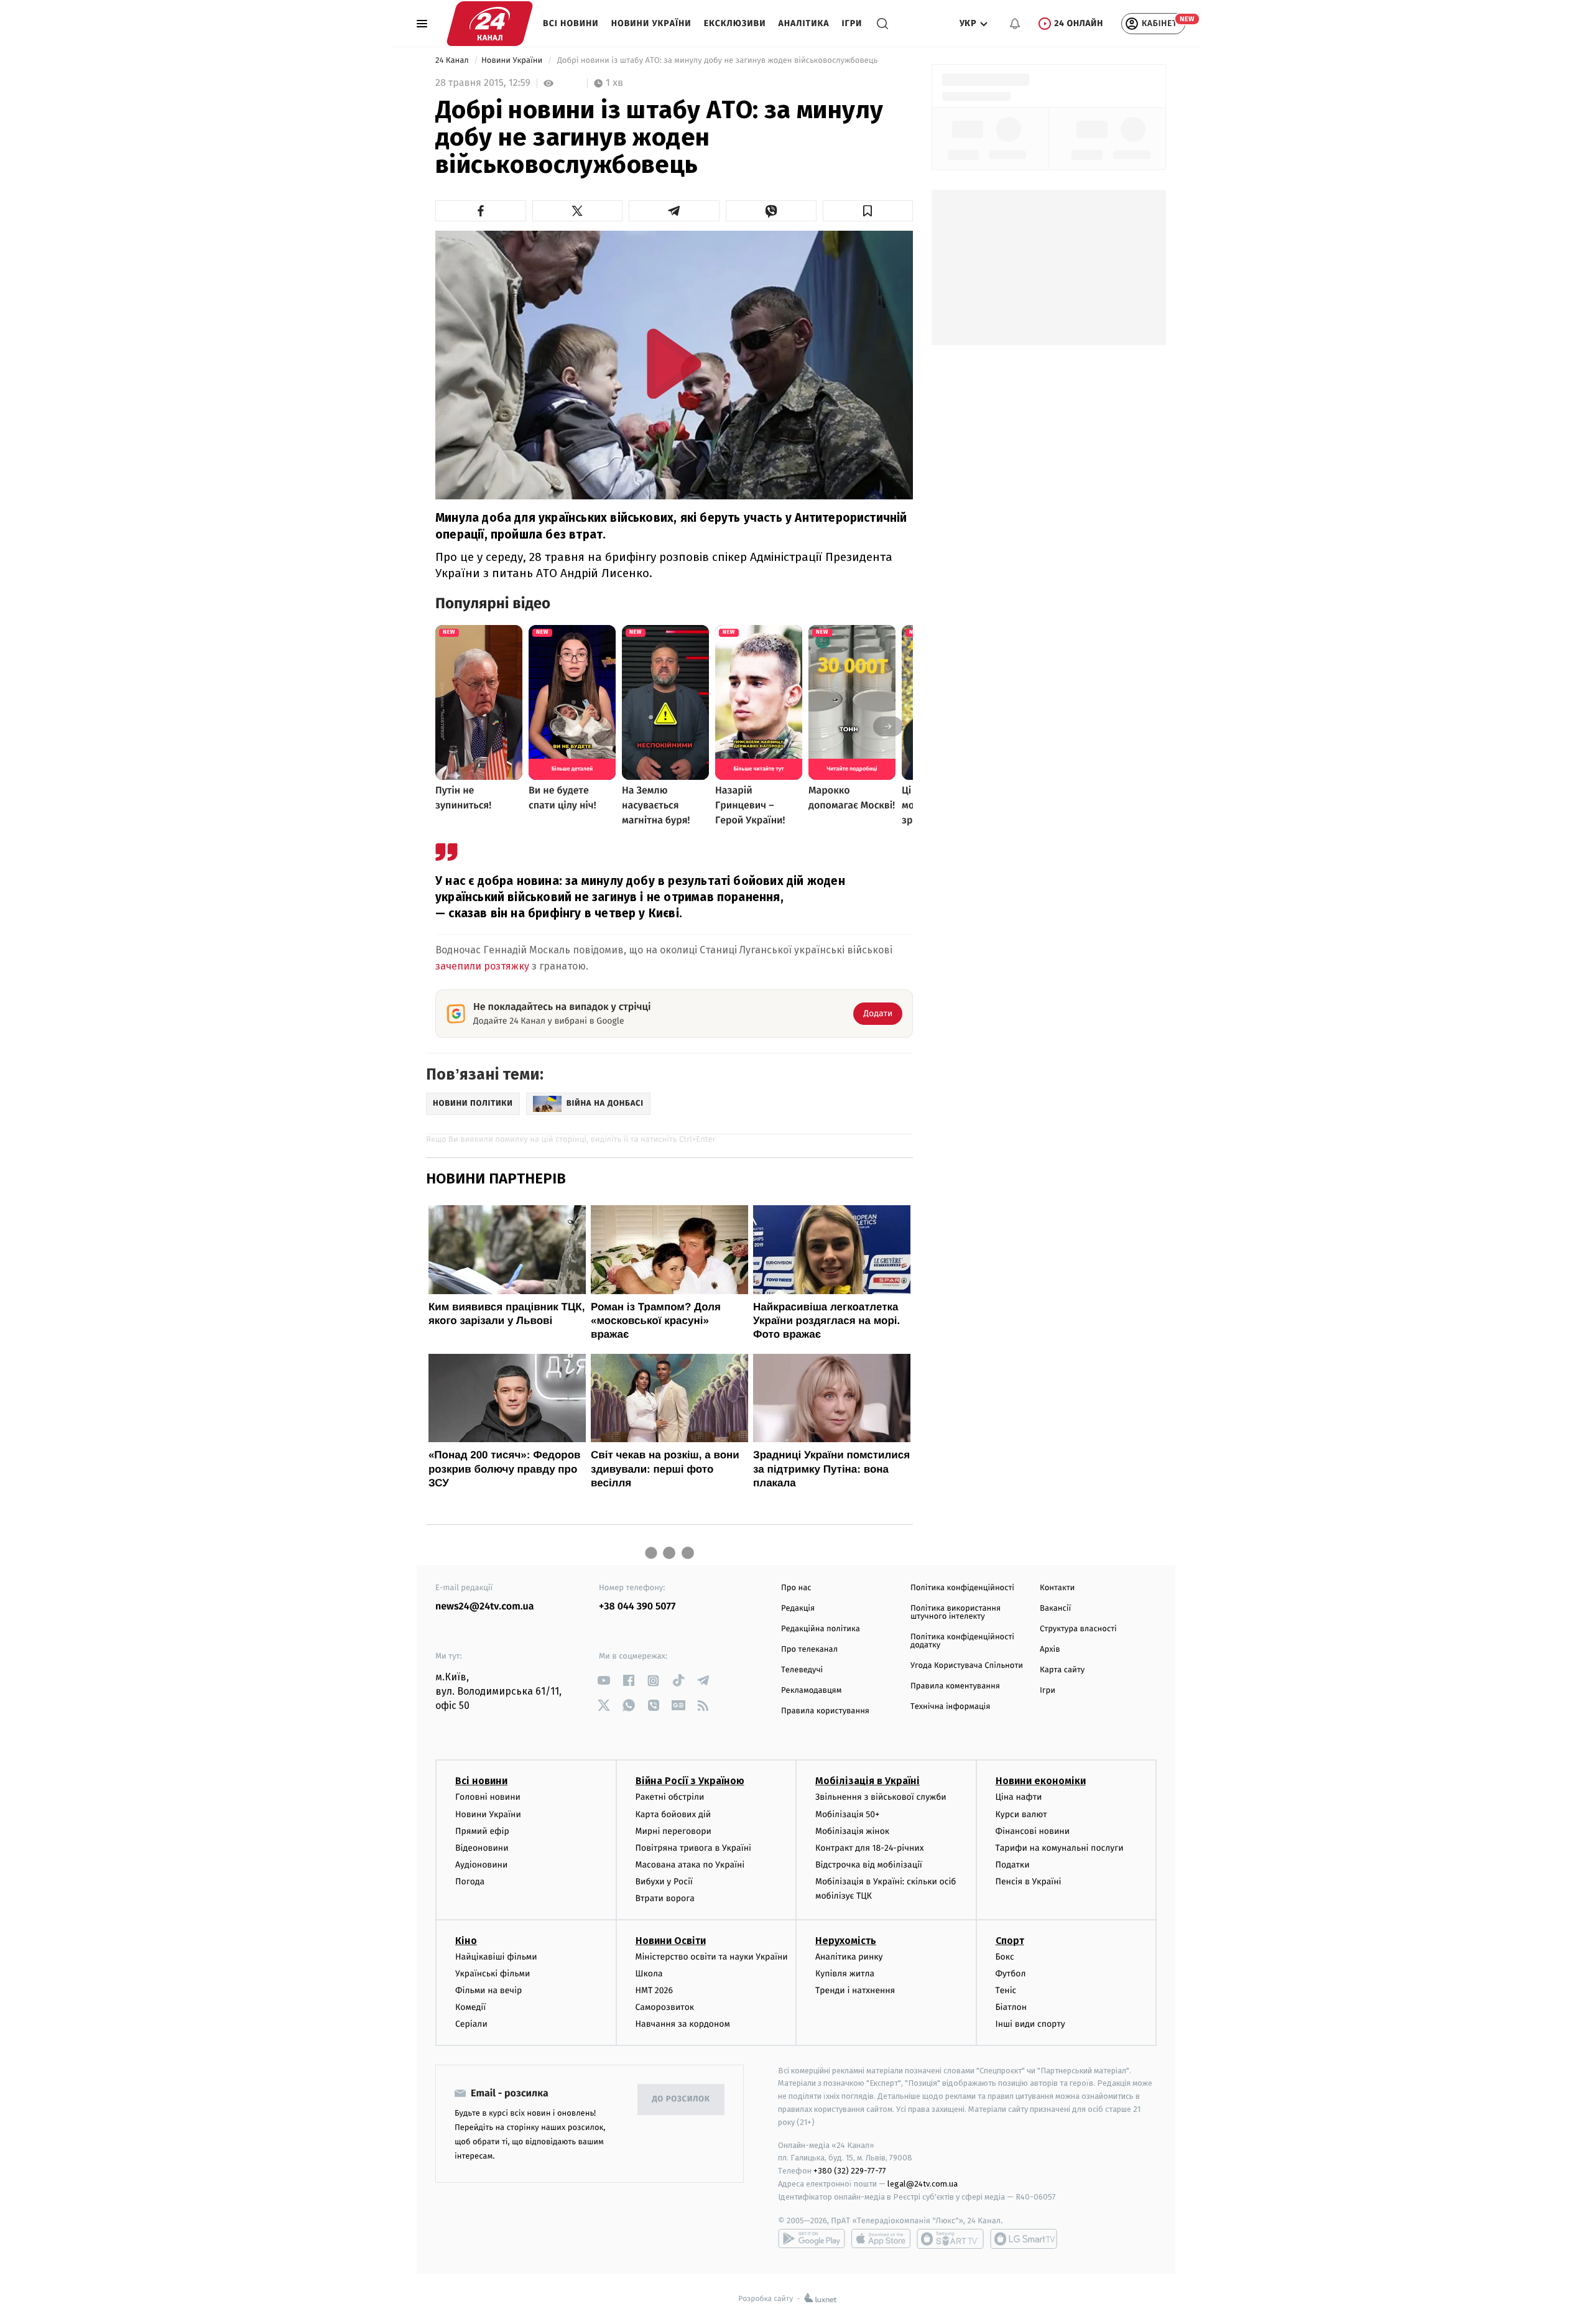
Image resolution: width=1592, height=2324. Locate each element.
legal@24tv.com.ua (923, 2184)
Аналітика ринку (849, 1957)
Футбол (1011, 1974)
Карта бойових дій (673, 1814)
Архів (1050, 1650)
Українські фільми (493, 1974)
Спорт (1010, 1941)
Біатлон (1011, 2007)
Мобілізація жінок (852, 1831)
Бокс (1005, 1957)
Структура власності (1078, 1629)
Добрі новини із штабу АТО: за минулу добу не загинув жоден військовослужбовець (717, 61)
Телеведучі (802, 1670)
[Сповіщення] (1015, 24)
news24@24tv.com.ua (485, 1607)
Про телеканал (809, 1650)
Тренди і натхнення (855, 1990)
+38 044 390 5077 (637, 1607)
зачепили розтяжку (482, 966)
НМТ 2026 (655, 1990)
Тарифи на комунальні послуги (1060, 1848)
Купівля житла (845, 1974)
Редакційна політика (821, 1629)
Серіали (471, 2024)
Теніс (1006, 1990)
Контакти (1057, 1588)
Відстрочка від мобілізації (869, 1865)
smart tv (950, 2239)
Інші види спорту (1030, 2024)
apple (881, 2239)
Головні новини (488, 1797)
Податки (1013, 1865)
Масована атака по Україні (690, 1865)
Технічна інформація (950, 1707)
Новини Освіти (671, 1941)
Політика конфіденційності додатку (962, 1641)
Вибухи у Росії (664, 1882)
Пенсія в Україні (1029, 1882)
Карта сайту (1062, 1670)
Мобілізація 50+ (847, 1814)
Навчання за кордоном (683, 2024)
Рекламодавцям (811, 1691)
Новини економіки (1041, 1781)
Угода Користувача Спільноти (967, 1666)
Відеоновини (482, 1848)
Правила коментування (955, 1686)
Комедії (470, 2007)
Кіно (466, 1941)
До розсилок (681, 2099)
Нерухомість (846, 1941)
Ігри (852, 23)
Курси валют (1021, 1814)
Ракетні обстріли (670, 1797)
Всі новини (571, 23)
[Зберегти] (868, 211)
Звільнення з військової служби (881, 1797)
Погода (470, 1882)
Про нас (796, 1588)
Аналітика (804, 23)
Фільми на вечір (488, 1990)
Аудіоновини (481, 1865)
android (812, 2239)
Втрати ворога (665, 1898)
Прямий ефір (482, 1831)
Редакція (798, 1609)
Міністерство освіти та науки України (712, 1957)
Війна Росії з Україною (690, 1781)
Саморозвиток (665, 2007)
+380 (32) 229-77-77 (850, 2171)
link (604, 1681)
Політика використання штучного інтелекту (956, 1613)
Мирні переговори (673, 1831)
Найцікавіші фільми (496, 1957)
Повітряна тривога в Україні (693, 1848)
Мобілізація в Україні (868, 1781)
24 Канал (453, 61)
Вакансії (1055, 1609)
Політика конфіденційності (962, 1588)
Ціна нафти (1019, 1797)
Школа (649, 1974)
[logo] (490, 24)
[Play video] (674, 363)
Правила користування (825, 1711)
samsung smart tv (1024, 2239)
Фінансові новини (1033, 1831)
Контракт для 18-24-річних (869, 1848)
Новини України (651, 23)
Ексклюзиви (735, 23)
